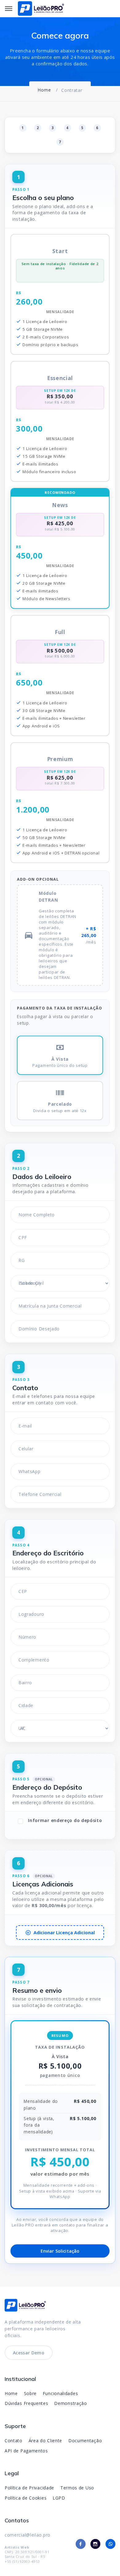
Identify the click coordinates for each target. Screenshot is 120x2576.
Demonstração (70, 2403)
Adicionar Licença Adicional (64, 1933)
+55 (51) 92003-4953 (22, 2561)
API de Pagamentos (26, 2451)
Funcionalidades (60, 2393)
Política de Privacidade (29, 2488)
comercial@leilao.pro (28, 2535)
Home (11, 2393)
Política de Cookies (26, 2498)
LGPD (59, 2498)
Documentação (85, 2441)
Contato (14, 2441)
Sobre (30, 2393)
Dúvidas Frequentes (26, 2403)
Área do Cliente (46, 2441)
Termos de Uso (77, 2488)
